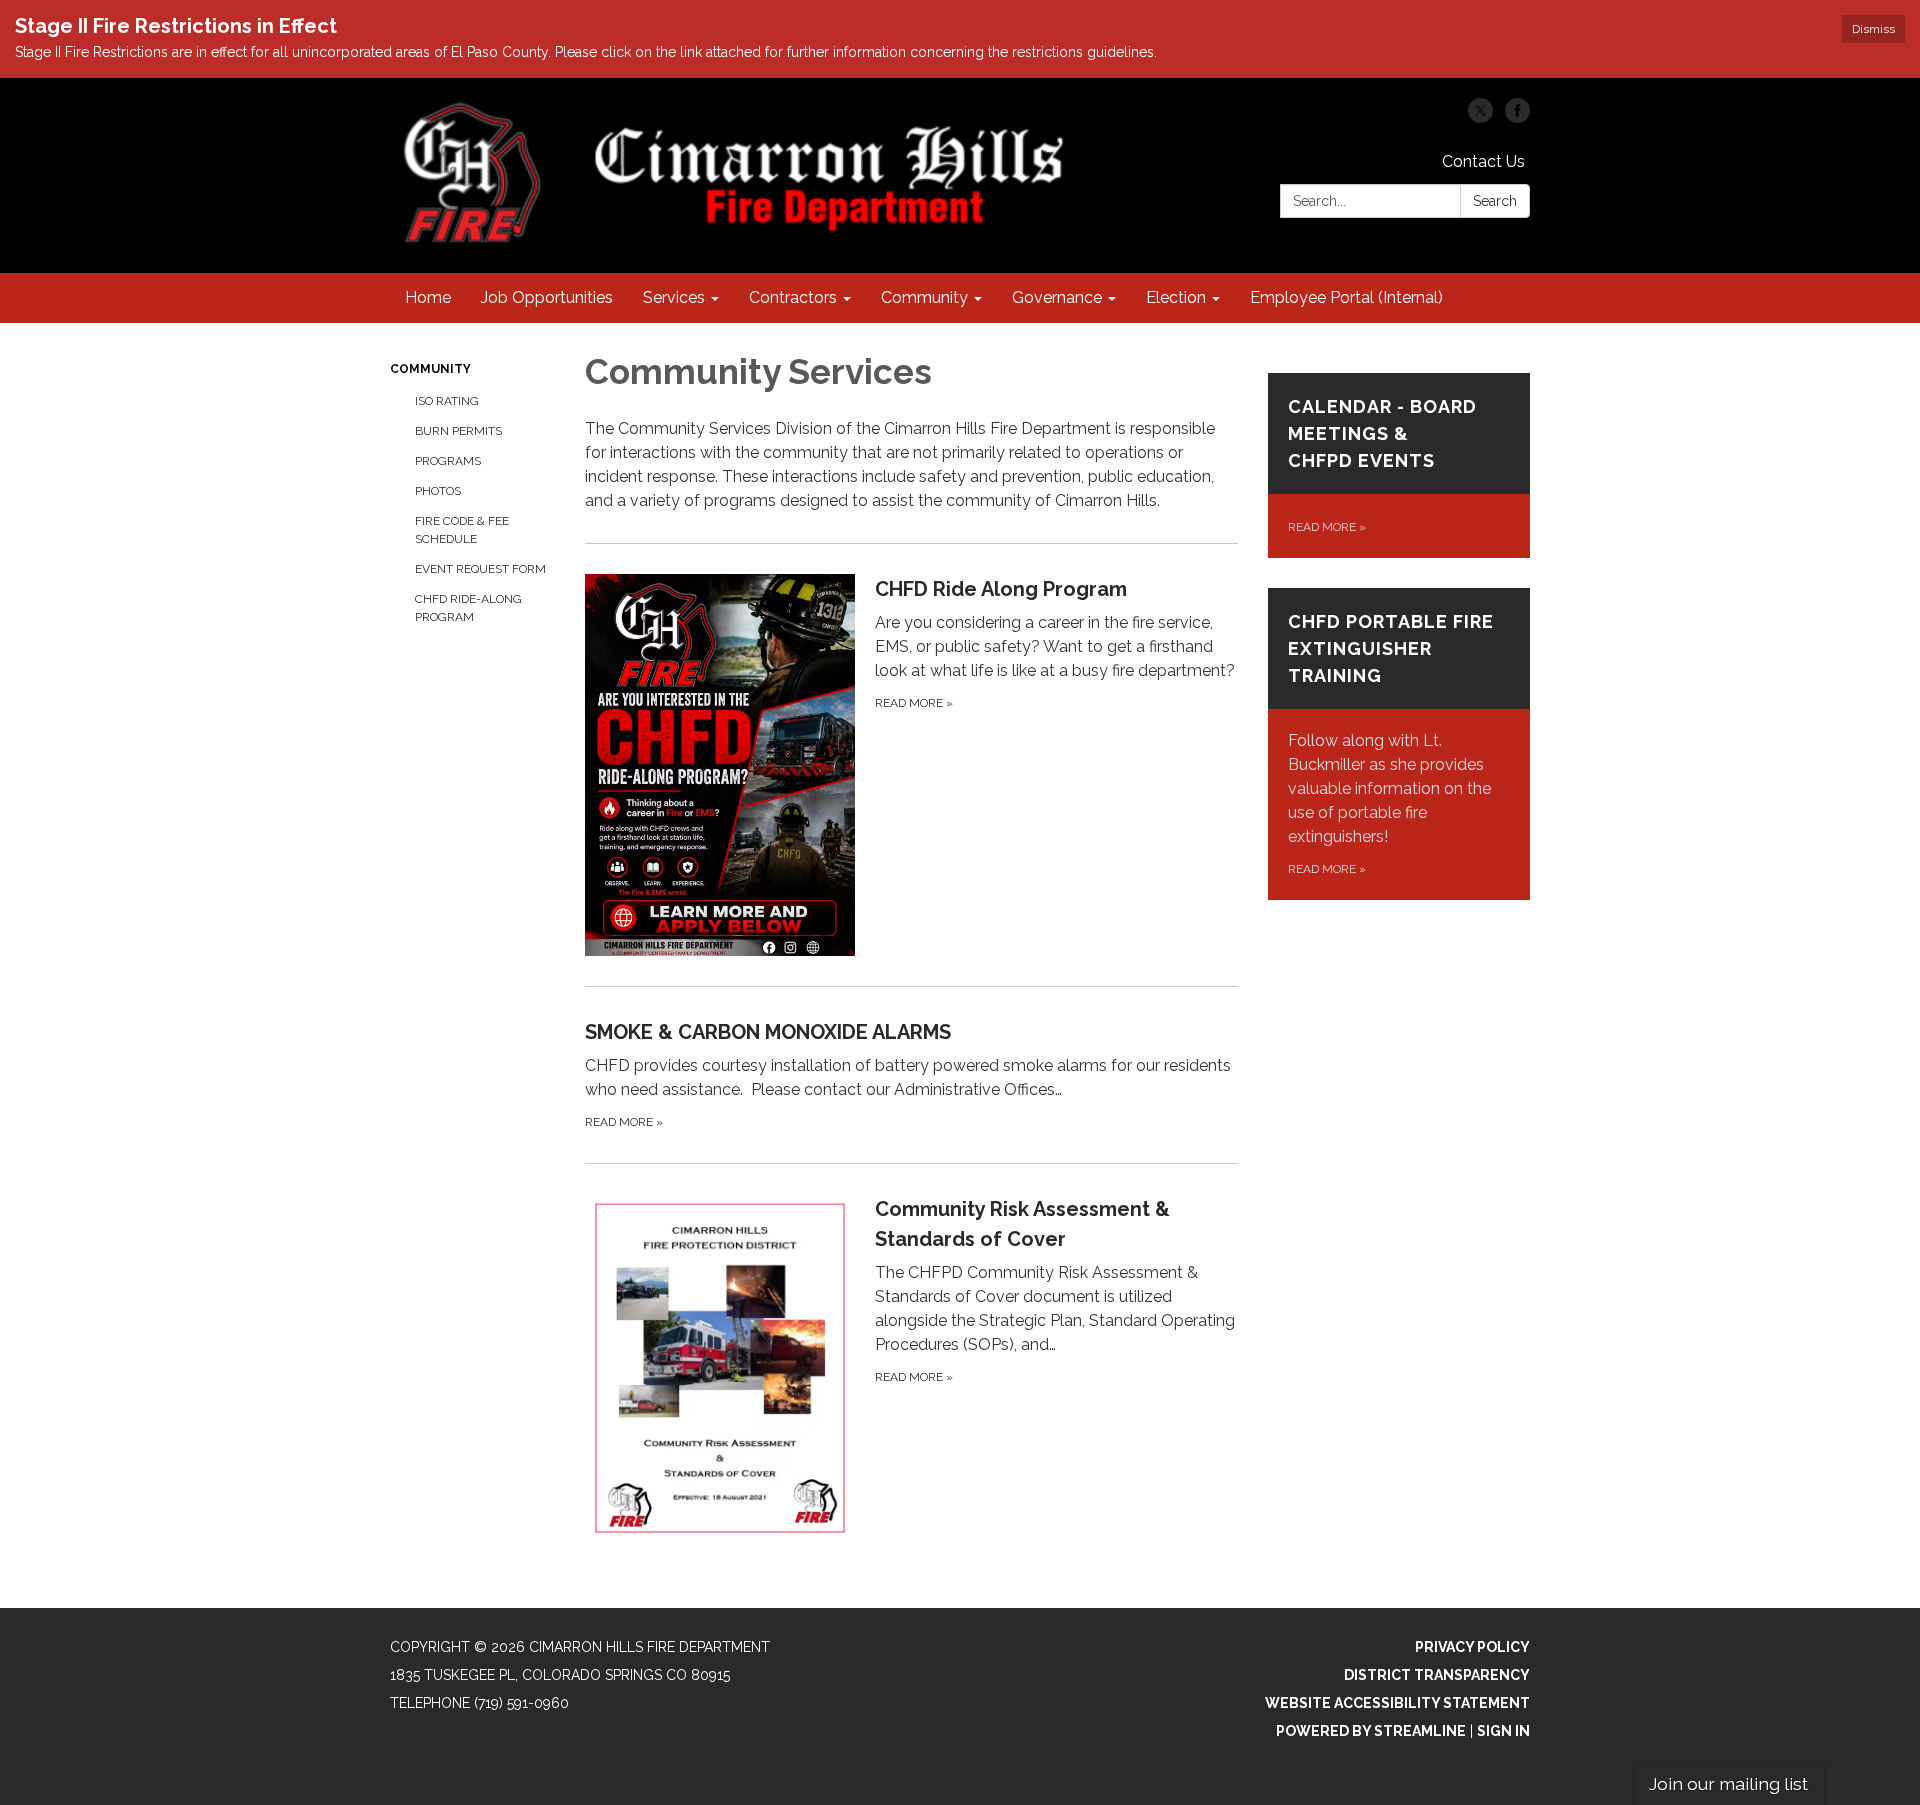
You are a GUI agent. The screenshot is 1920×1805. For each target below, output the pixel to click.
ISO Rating (447, 401)
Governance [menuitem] (1057, 297)
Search (1495, 201)
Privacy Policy (1472, 1647)
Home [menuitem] (428, 297)
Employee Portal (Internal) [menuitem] (1346, 297)
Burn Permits (458, 431)
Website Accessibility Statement (1397, 1703)
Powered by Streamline (1371, 1731)
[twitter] (1480, 117)
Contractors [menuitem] (793, 297)
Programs (448, 461)
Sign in (1503, 1731)
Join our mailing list (1728, 1783)
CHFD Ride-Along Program (468, 608)
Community (430, 369)
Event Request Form (480, 569)
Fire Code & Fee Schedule (462, 530)
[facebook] (1517, 117)
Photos (438, 491)
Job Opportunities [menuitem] (547, 297)
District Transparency (1437, 1675)
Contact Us (1483, 161)
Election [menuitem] (1176, 297)
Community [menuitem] (924, 297)
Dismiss (1873, 29)
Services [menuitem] (674, 297)
